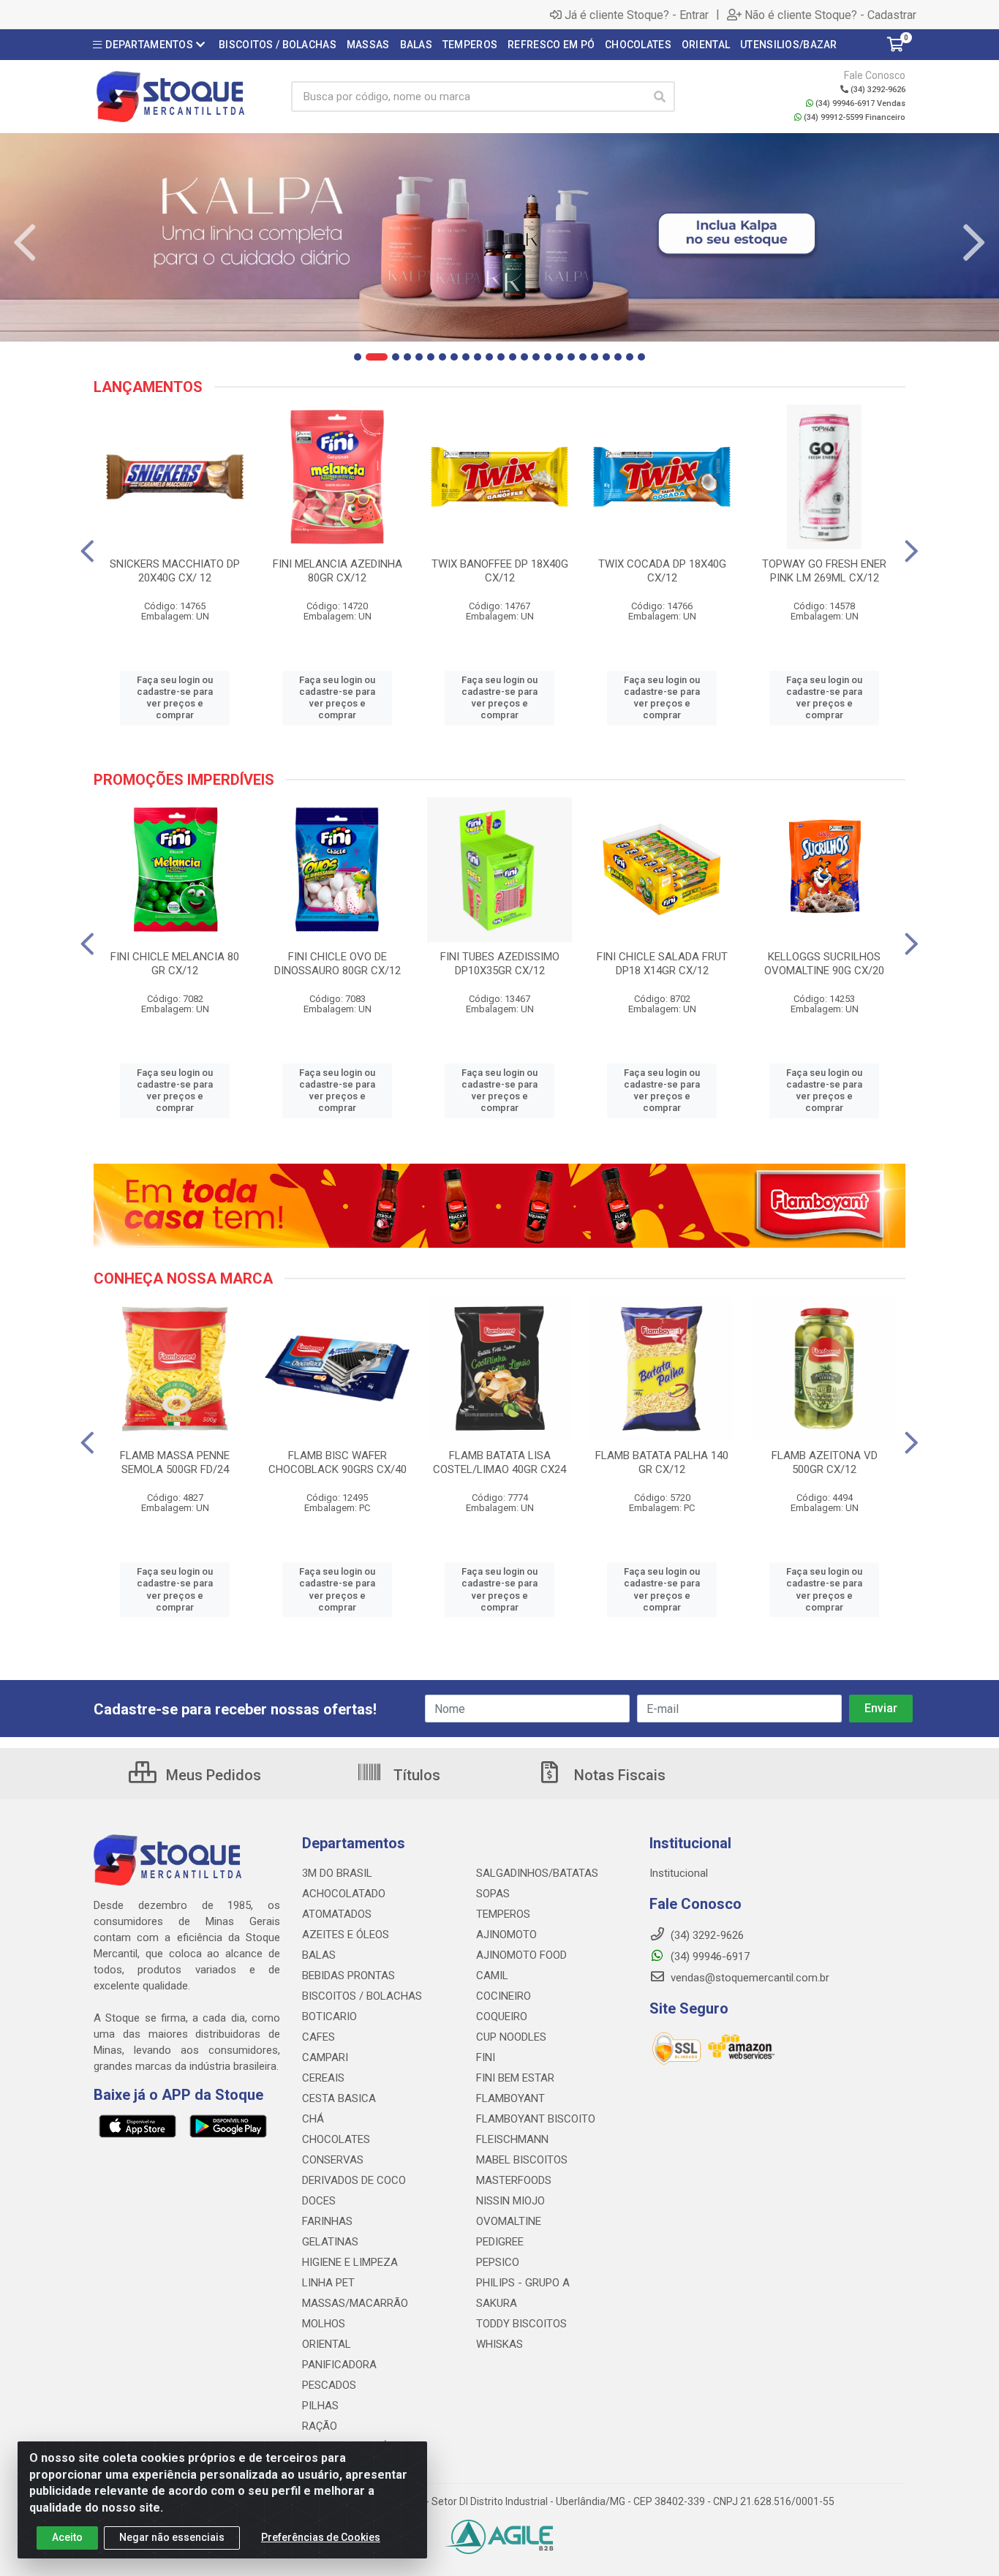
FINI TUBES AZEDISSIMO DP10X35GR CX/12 (500, 964)
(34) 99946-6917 (709, 1957)
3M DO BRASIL (337, 1873)
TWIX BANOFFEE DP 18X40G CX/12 (500, 571)
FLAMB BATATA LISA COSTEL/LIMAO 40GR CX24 (499, 1462)
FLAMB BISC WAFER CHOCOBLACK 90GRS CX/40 (338, 1462)
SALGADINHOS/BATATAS (537, 1873)
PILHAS (320, 2406)
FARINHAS (327, 2221)
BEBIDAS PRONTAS (348, 1976)
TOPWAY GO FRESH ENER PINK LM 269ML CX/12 (824, 571)
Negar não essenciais (172, 2537)
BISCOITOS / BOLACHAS (362, 1996)
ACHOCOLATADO (344, 1894)
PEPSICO (498, 2262)
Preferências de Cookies (321, 2537)
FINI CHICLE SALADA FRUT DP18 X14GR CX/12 (662, 964)
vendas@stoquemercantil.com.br (749, 1978)
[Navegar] (25, 243)
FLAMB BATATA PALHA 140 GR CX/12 (662, 1462)
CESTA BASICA (339, 2098)
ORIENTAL (327, 2344)
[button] (358, 357)
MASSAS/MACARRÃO (355, 2303)
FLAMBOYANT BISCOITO (536, 2119)
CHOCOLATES (336, 2139)
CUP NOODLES (511, 2037)
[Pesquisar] (660, 97)
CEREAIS (323, 2078)
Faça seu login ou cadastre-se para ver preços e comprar (175, 698)
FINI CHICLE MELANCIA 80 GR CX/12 (175, 964)
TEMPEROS (503, 1914)
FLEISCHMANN (512, 2139)
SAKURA (497, 2303)
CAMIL (492, 1976)
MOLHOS (324, 2324)
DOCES (319, 2201)
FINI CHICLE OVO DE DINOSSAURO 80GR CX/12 (338, 964)
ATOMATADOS (337, 1914)
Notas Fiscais (618, 1775)
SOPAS (493, 1894)
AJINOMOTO (506, 1935)
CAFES (318, 2037)
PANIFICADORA (339, 2365)
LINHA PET (328, 2283)
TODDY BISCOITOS (521, 2324)
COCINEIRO (504, 1996)
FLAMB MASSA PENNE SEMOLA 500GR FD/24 (175, 1462)
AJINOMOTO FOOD (521, 1955)
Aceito (67, 2537)
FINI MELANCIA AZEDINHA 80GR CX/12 (338, 571)
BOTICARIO (329, 2016)
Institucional (679, 1873)
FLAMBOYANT (510, 2098)
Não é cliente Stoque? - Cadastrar (830, 15)
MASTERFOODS (514, 2180)
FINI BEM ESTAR (515, 2078)
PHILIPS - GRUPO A (523, 2283)
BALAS (319, 1955)
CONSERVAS (333, 2160)
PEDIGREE (500, 2242)
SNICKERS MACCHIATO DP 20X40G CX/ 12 (175, 571)
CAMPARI (325, 2057)
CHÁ (313, 2119)
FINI (486, 2057)
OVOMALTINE (509, 2221)
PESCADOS (329, 2385)
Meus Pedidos (212, 1775)
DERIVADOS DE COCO (354, 2180)
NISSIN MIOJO (510, 2201)
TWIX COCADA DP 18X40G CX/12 (662, 571)
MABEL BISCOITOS (522, 2160)
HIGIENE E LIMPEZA (350, 2262)
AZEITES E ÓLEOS (346, 1935)
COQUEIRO (502, 2016)
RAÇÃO (320, 2426)
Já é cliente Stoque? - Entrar (637, 15)
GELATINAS (330, 2242)
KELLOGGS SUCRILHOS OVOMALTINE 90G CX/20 (824, 964)
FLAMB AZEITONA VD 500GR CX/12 (825, 1462)
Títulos (415, 1775)
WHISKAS (499, 2344)
